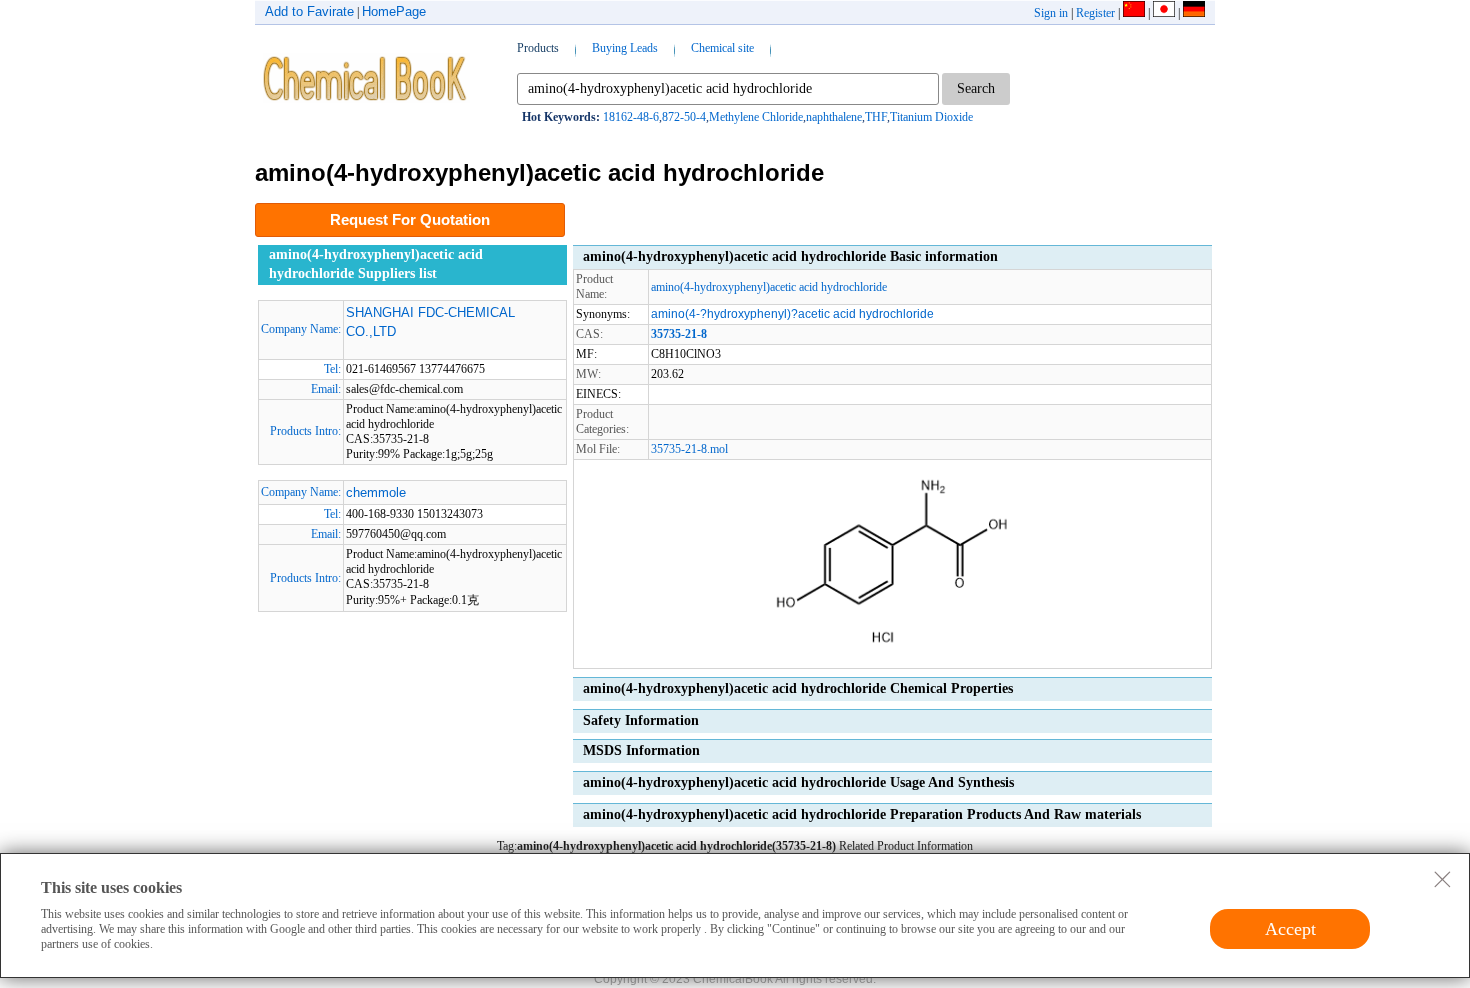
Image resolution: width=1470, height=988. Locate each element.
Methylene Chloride (756, 117)
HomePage (394, 11)
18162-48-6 (631, 117)
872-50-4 (684, 117)
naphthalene (834, 117)
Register (1095, 13)
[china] (1134, 13)
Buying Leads (625, 48)
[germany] (1194, 13)
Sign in (1051, 13)
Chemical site (722, 48)
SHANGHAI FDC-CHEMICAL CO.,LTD (430, 322)
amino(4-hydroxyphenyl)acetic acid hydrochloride (769, 287)
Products (538, 48)
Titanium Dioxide (931, 117)
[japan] (1164, 13)
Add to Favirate (309, 11)
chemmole (376, 492)
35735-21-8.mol (689, 449)
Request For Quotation (410, 219)
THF (876, 117)
